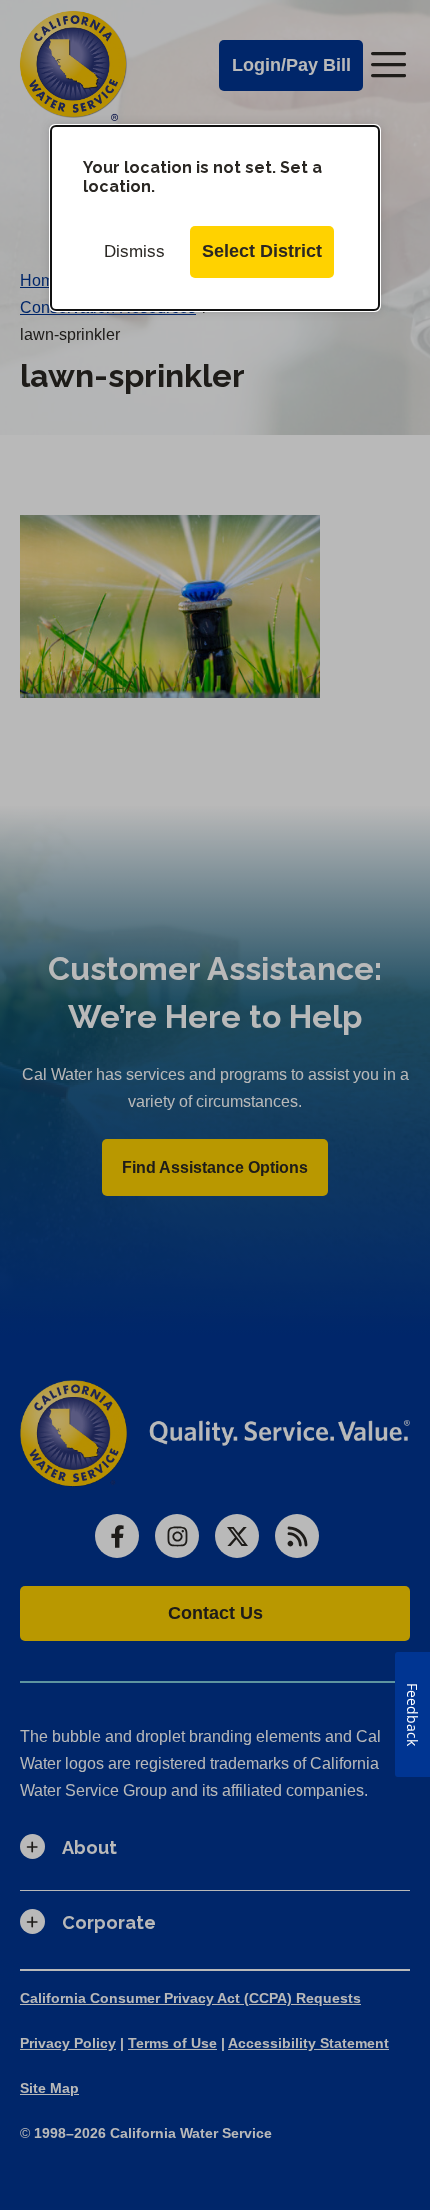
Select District (262, 251)
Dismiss (134, 251)
